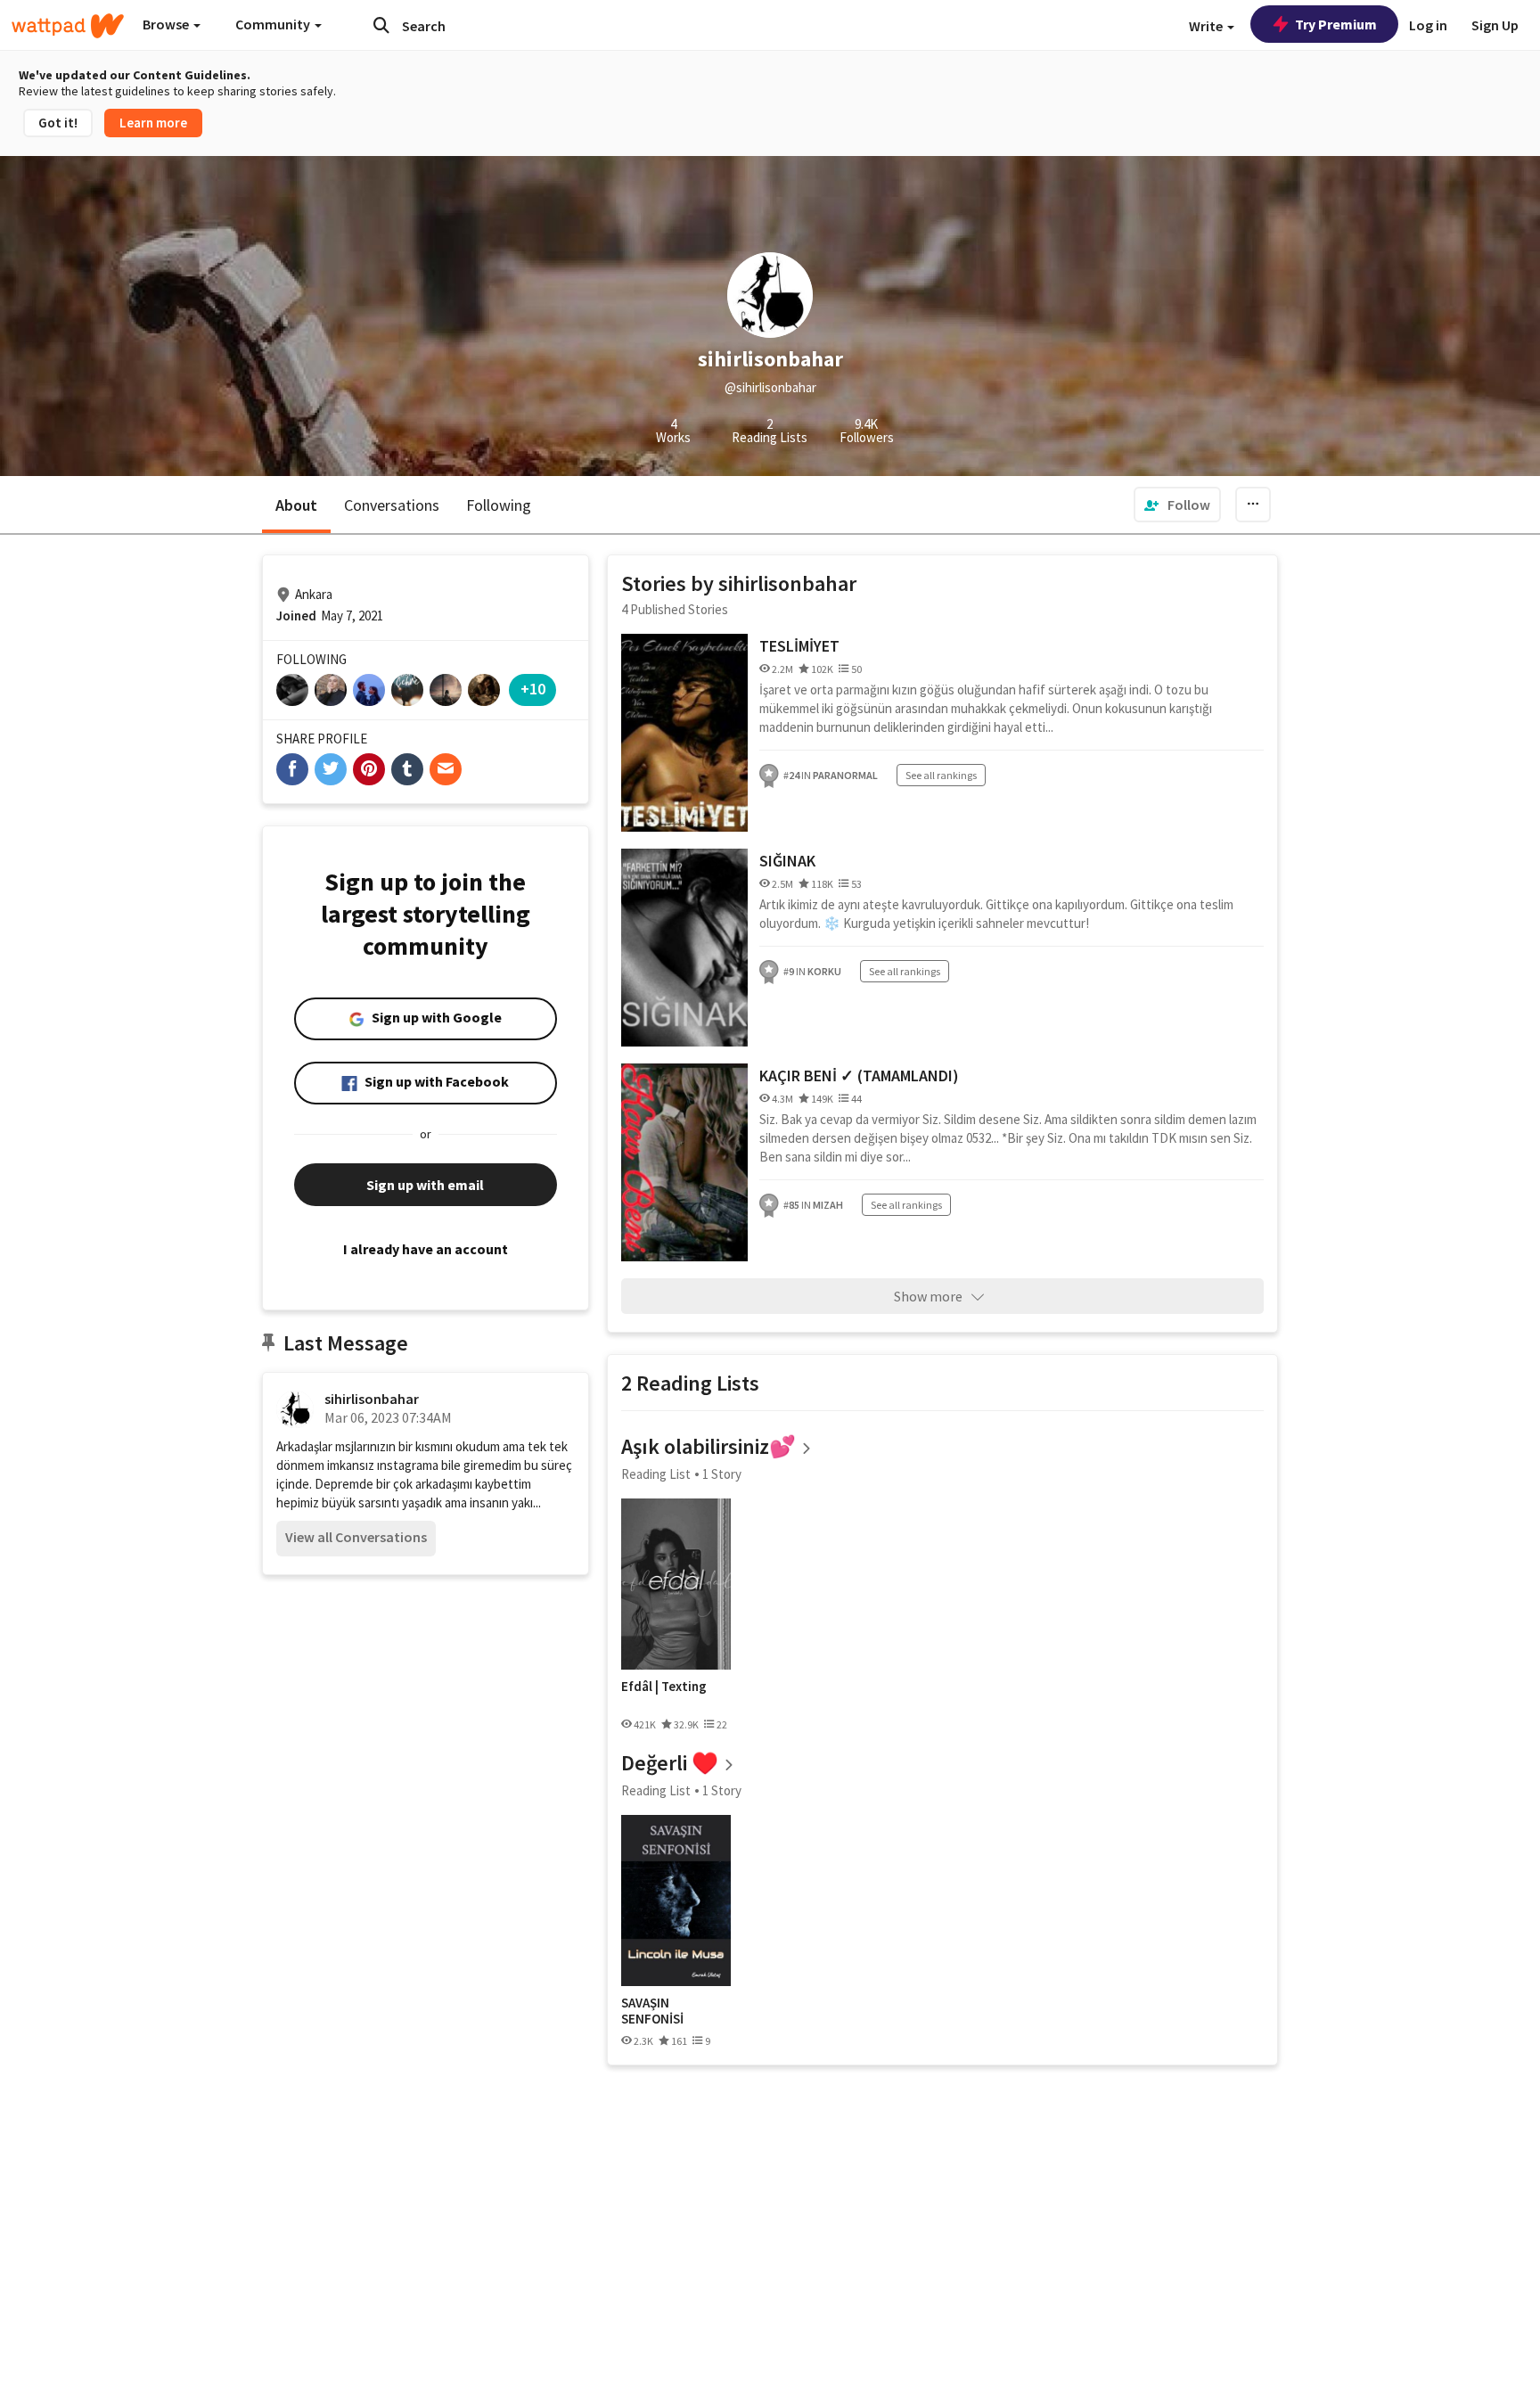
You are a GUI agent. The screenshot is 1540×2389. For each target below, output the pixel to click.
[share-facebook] (292, 769)
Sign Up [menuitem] (1495, 25)
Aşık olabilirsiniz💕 (709, 1446)
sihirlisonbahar (372, 1399)
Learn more (153, 123)
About (296, 505)
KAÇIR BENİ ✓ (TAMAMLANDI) (859, 1075)
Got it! (58, 123)
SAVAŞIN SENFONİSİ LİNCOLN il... (658, 2011)
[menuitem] (1177, 505)
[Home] (68, 26)
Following (499, 505)
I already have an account (426, 1249)
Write (1207, 26)
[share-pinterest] (369, 769)
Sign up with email (425, 1185)
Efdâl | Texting (664, 1687)
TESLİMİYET (799, 646)
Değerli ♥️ (670, 1763)
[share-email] (446, 769)
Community (274, 24)
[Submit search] (381, 25)
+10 (533, 689)
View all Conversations (356, 1537)
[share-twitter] (331, 769)
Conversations (392, 505)
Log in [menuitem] (1428, 25)
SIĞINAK (787, 861)
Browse (167, 24)
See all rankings (941, 775)
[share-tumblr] (407, 769)
